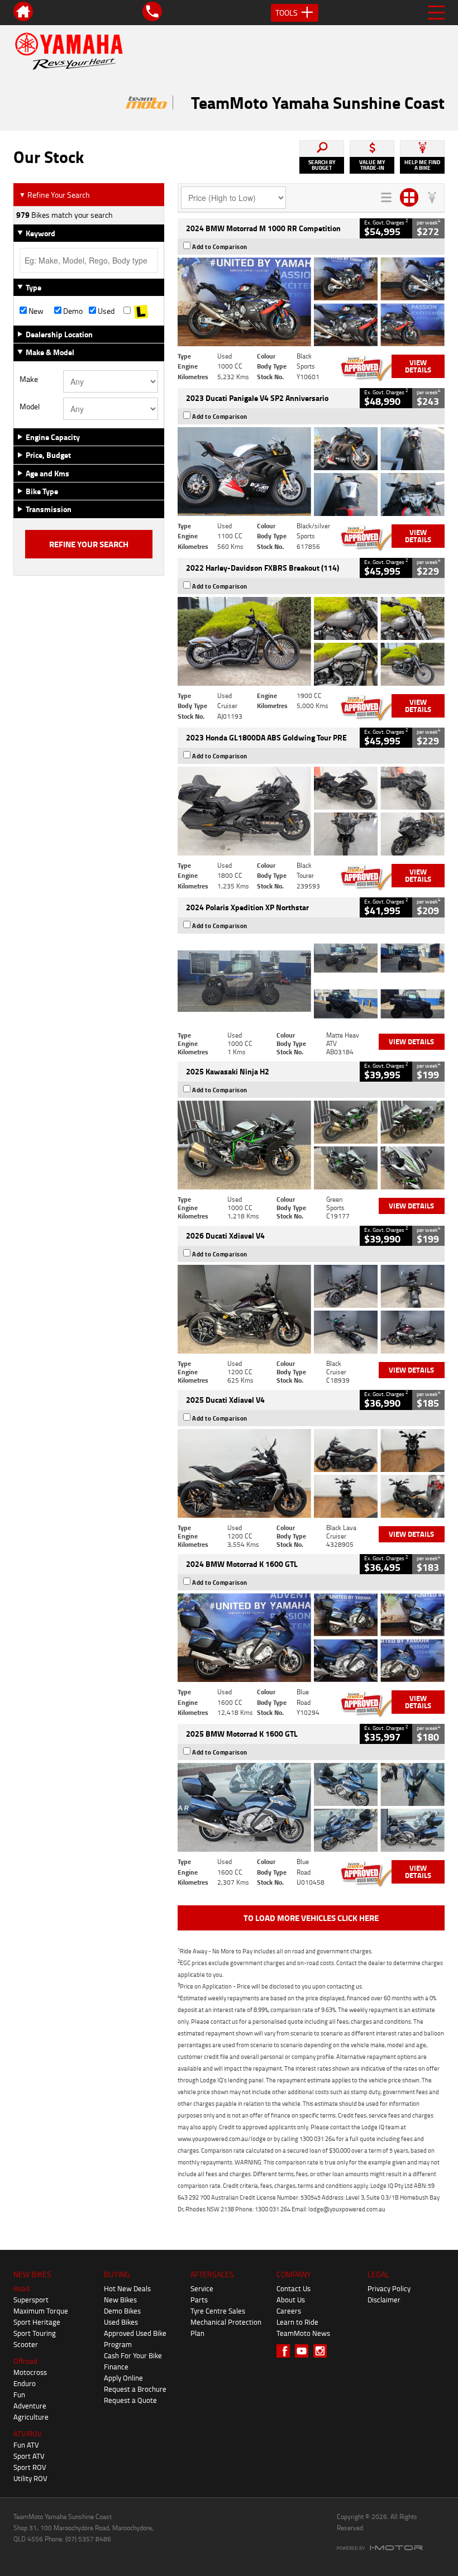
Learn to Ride (297, 2322)
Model (30, 407)
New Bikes (120, 2300)
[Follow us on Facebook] (286, 2351)
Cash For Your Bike (133, 2355)
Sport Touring (35, 2333)
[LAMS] (141, 311)
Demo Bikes (122, 2311)
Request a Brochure (135, 2389)
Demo (72, 311)
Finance (116, 2367)
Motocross (30, 2372)
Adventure (30, 2406)
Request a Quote (130, 2400)
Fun (19, 2395)
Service (202, 2288)
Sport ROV (30, 2467)
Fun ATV (26, 2445)
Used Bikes (121, 2322)
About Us (291, 2300)
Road (22, 2288)
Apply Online (123, 2378)
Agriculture (31, 2417)
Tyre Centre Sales (218, 2311)
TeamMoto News (303, 2333)
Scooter (26, 2344)
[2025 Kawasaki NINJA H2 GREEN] (311, 1145)
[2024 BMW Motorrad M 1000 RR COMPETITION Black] (311, 302)
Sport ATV (29, 2456)
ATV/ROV (28, 2434)
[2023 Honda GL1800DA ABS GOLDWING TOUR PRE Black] (311, 811)
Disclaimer (384, 2300)
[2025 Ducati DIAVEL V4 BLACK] (311, 1309)
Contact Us (294, 2288)
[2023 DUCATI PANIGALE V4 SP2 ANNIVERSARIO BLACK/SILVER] (311, 472)
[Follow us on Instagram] (323, 2351)
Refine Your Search (54, 195)
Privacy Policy (389, 2288)
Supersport (31, 2300)
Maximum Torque (41, 2311)
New (35, 311)
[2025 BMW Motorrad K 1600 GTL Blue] (311, 1807)
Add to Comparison (220, 247)
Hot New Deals (127, 2288)
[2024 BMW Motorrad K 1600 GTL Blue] (311, 1638)
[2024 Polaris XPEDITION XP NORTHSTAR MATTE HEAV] (311, 981)
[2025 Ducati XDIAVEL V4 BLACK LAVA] (311, 1473)
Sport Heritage (37, 2322)
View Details (418, 366)
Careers (289, 2311)
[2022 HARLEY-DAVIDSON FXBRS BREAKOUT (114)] (311, 641)
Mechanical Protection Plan (226, 2328)
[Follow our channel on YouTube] (304, 2351)
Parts (199, 2300)
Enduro (25, 2383)
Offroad (25, 2361)
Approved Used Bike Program (135, 2339)
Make (29, 379)
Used (105, 311)
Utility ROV (30, 2478)
